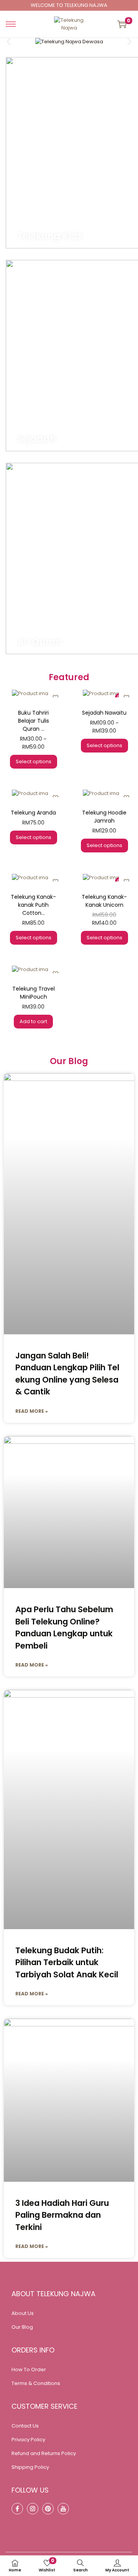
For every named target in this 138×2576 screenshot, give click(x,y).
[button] (9, 42)
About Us (23, 2313)
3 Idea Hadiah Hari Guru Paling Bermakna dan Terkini (62, 2215)
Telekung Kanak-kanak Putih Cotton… (33, 905)
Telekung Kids (50, 236)
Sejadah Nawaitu (104, 713)
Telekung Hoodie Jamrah (104, 817)
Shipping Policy (30, 2467)
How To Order (29, 2369)
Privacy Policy (28, 2440)
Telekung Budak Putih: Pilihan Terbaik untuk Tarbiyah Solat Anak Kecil (67, 1962)
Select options (34, 762)
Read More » (32, 1411)
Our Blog (22, 2327)
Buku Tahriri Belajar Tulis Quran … (34, 721)
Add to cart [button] (33, 1021)
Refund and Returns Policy (44, 2453)
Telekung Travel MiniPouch (34, 993)
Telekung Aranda (33, 813)
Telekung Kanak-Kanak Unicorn (104, 901)
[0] (122, 24)
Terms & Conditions (36, 2383)
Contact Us (25, 2426)
